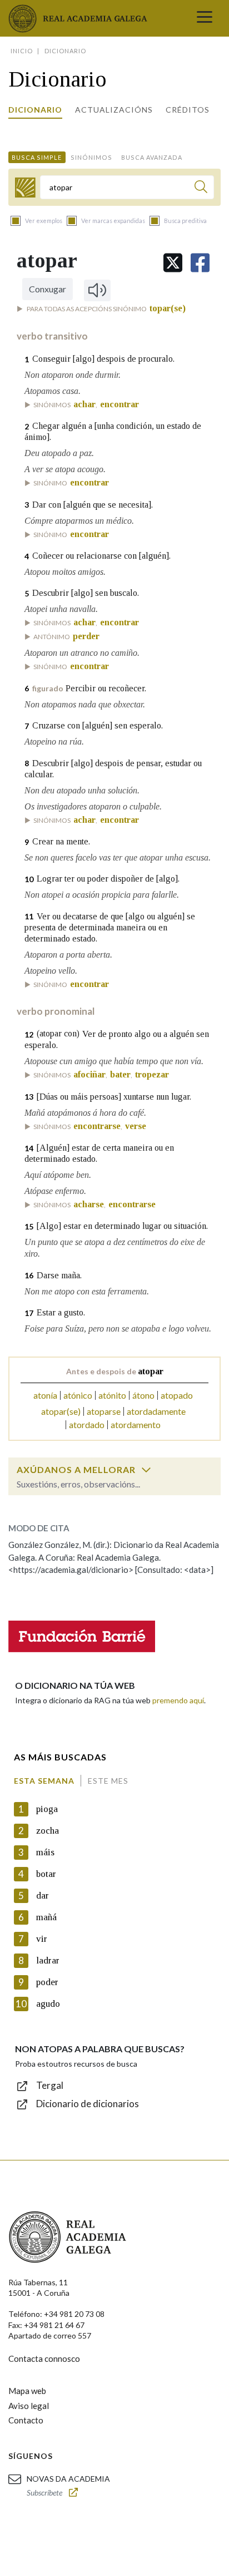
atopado (177, 1395)
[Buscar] (201, 188)
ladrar (48, 1960)
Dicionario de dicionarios (88, 2104)
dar (43, 1896)
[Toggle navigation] (205, 18)
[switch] (146, 1470)
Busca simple (37, 157)
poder (47, 1982)
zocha (48, 1831)
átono (143, 1395)
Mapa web (27, 2391)
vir (42, 1939)
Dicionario (35, 110)
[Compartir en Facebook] (200, 263)
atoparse (104, 1411)
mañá (46, 1917)
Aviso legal (29, 2406)
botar (46, 1874)
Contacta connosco (44, 2359)
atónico (78, 1395)
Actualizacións (114, 110)
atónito (112, 1395)
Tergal (50, 2085)
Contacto (26, 2420)
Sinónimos (91, 157)
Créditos (188, 110)
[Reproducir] (97, 290)
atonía (45, 1395)
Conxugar (48, 289)
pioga (47, 1809)
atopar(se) (61, 1411)
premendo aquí (178, 1700)
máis (45, 1852)
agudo (48, 2004)
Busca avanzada (152, 157)
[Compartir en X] (173, 263)
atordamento (136, 1424)
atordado (87, 1424)
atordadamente (156, 1411)
